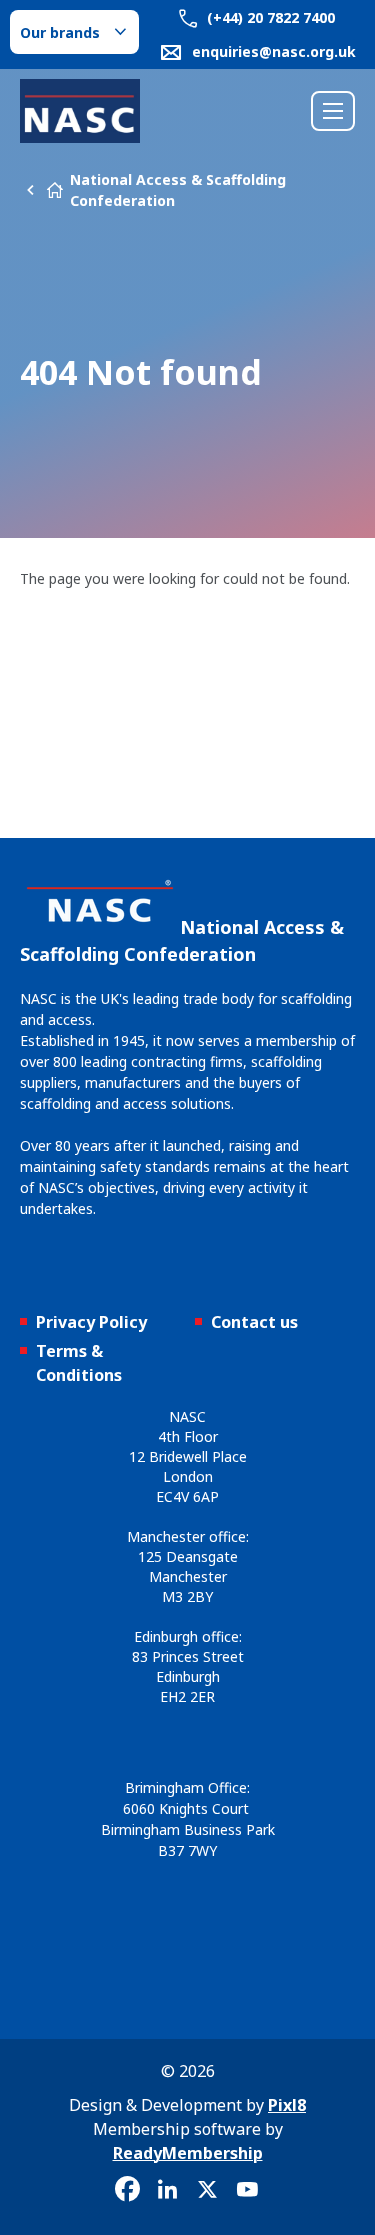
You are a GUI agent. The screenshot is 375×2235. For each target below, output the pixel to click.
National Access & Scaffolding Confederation (178, 190)
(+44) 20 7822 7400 (269, 17)
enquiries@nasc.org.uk (274, 51)
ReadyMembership (188, 2153)
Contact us (254, 1322)
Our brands (60, 32)
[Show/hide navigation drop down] (333, 111)
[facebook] (128, 2190)
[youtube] (248, 2190)
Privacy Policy (91, 1322)
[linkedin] (168, 2190)
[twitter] (208, 2190)
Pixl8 (287, 2105)
